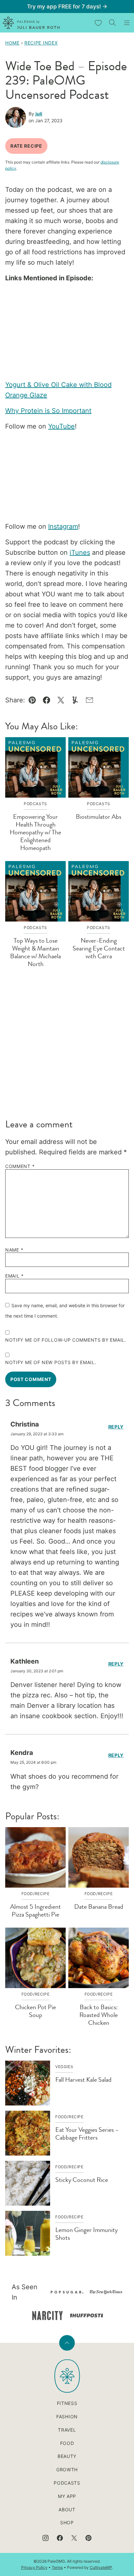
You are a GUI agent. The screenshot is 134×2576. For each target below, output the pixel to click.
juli (39, 114)
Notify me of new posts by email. (51, 1362)
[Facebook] (60, 2538)
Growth (67, 2470)
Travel (67, 2430)
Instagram (63, 526)
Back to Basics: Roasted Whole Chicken (99, 2015)
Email (14, 1276)
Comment (20, 1166)
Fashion (67, 2417)
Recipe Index (41, 43)
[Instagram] (46, 2538)
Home (12, 43)
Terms (57, 2567)
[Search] (113, 23)
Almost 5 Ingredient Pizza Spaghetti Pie (35, 1911)
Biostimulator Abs (99, 817)
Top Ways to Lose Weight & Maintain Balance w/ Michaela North (35, 952)
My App (67, 2496)
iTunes (80, 552)
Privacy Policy (34, 2567)
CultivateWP (101, 2567)
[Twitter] (74, 2538)
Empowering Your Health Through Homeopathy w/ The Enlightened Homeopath (35, 832)
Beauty (67, 2456)
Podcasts (67, 2483)
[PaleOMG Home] (31, 23)
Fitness (67, 2403)
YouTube (61, 426)
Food (67, 2443)
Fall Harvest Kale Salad (83, 2080)
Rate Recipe (26, 146)
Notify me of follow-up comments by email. (66, 1340)
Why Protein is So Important (48, 411)
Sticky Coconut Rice (82, 2180)
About (67, 2510)
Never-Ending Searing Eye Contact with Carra (99, 948)
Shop (67, 2523)
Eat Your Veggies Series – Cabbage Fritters (87, 2134)
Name (14, 1250)
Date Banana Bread (99, 1907)
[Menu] (127, 23)
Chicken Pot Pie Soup (35, 2011)
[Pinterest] (88, 2538)
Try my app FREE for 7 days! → (67, 7)
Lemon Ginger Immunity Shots (87, 2234)
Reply (116, 1427)
